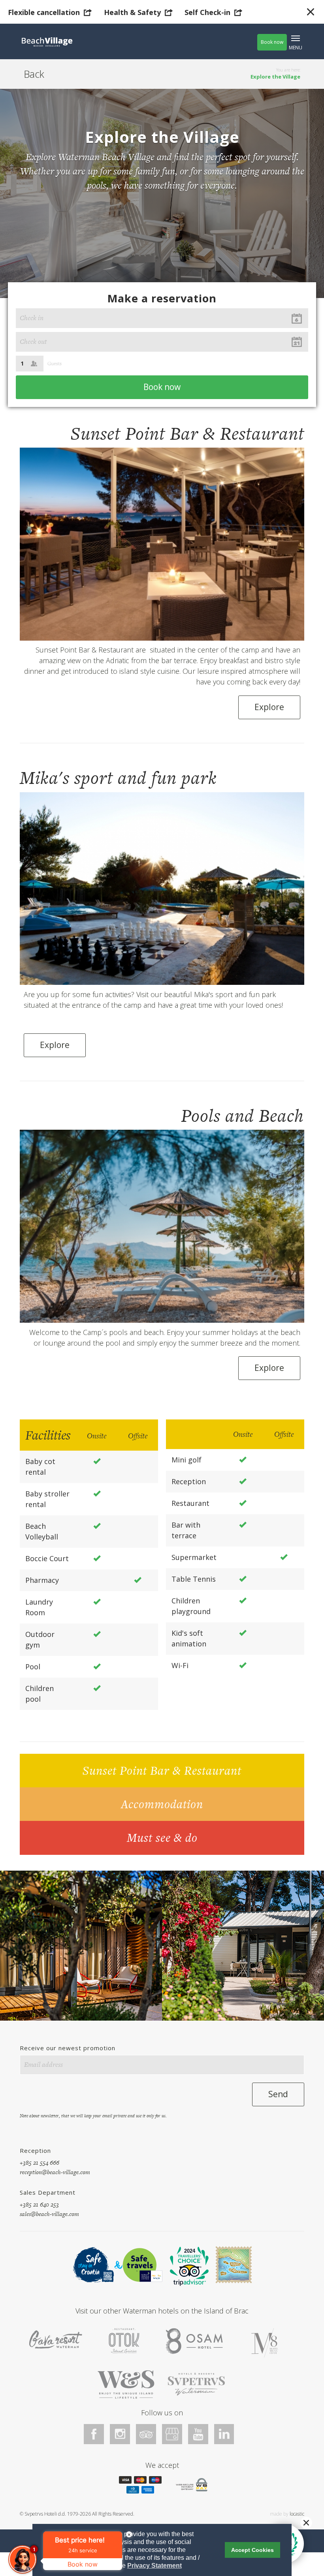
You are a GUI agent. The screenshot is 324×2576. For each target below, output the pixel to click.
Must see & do (162, 1837)
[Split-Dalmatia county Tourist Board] (234, 2265)
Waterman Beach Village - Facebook (94, 2434)
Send (278, 2094)
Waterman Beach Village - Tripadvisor (146, 2434)
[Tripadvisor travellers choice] (189, 2266)
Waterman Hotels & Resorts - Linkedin (224, 2434)
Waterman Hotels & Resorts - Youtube (198, 2434)
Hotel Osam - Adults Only (194, 2343)
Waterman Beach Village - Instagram (120, 2434)
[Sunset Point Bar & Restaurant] (162, 543)
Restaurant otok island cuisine (124, 2341)
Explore (269, 707)
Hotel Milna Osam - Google (172, 2434)
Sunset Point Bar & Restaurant (162, 1770)
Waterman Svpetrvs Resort (126, 2384)
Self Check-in (207, 12)
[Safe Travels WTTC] (142, 2265)
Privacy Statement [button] (154, 2566)
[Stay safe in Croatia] (92, 2265)
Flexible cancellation (44, 12)
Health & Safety (132, 12)
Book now (272, 42)
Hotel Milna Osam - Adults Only (265, 2343)
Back (34, 74)
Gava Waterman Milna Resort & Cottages (56, 2339)
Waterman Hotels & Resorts (196, 2384)
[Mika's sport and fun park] (162, 888)
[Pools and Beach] (162, 1226)
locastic (297, 2514)
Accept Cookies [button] (252, 2550)
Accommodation (162, 1804)
